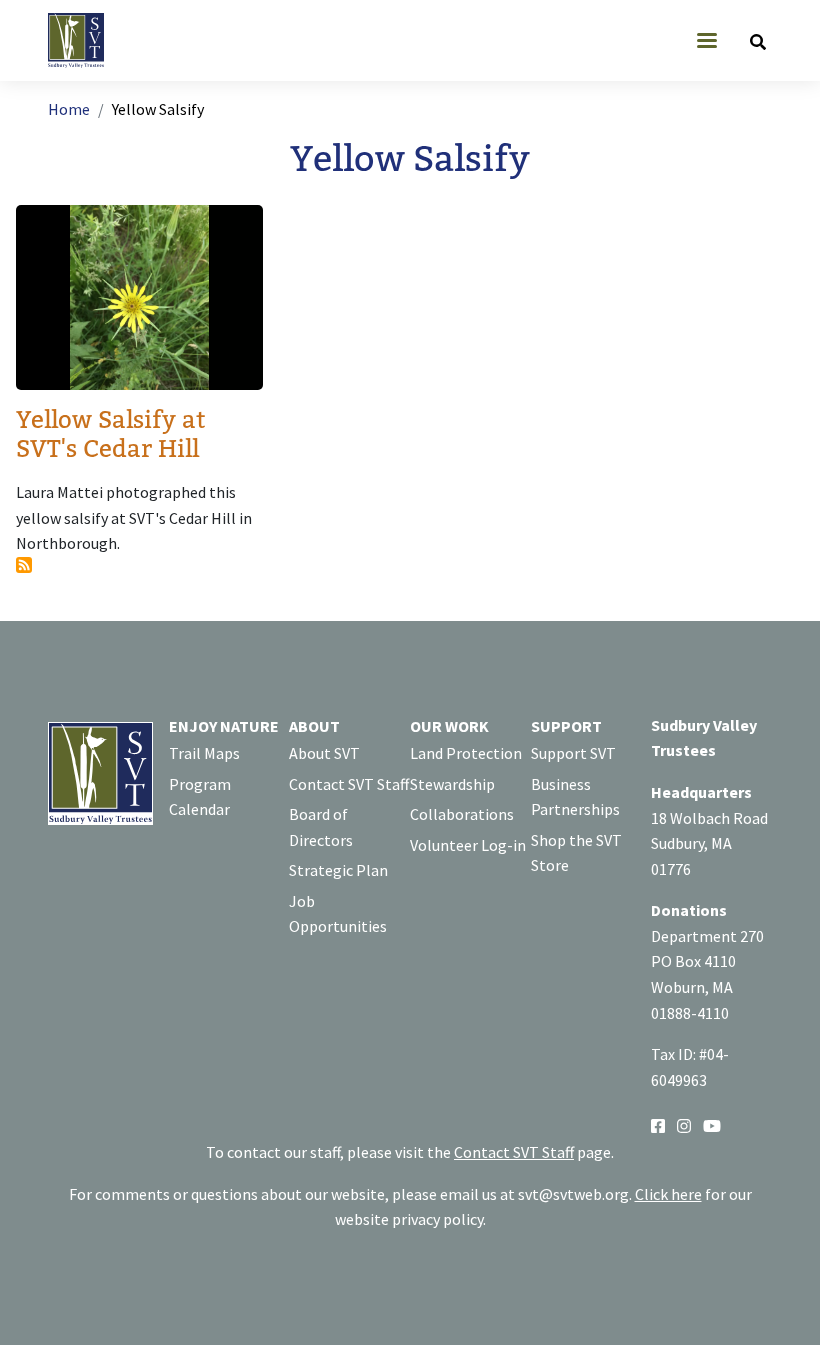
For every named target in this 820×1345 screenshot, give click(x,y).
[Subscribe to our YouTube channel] (712, 1124)
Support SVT (573, 753)
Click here (668, 1194)
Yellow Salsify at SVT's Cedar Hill (110, 435)
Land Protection (466, 753)
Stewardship (452, 784)
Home (69, 109)
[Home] (84, 40)
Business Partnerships (575, 797)
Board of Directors (321, 827)
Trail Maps (204, 753)
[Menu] (706, 42)
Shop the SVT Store (576, 853)
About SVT (324, 753)
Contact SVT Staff (349, 784)
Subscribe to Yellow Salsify (24, 565)
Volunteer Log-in (468, 845)
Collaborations (462, 814)
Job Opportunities (338, 914)
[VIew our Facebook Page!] (658, 1124)
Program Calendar (200, 797)
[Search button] (758, 41)
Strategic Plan (338, 870)
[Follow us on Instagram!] (684, 1124)
